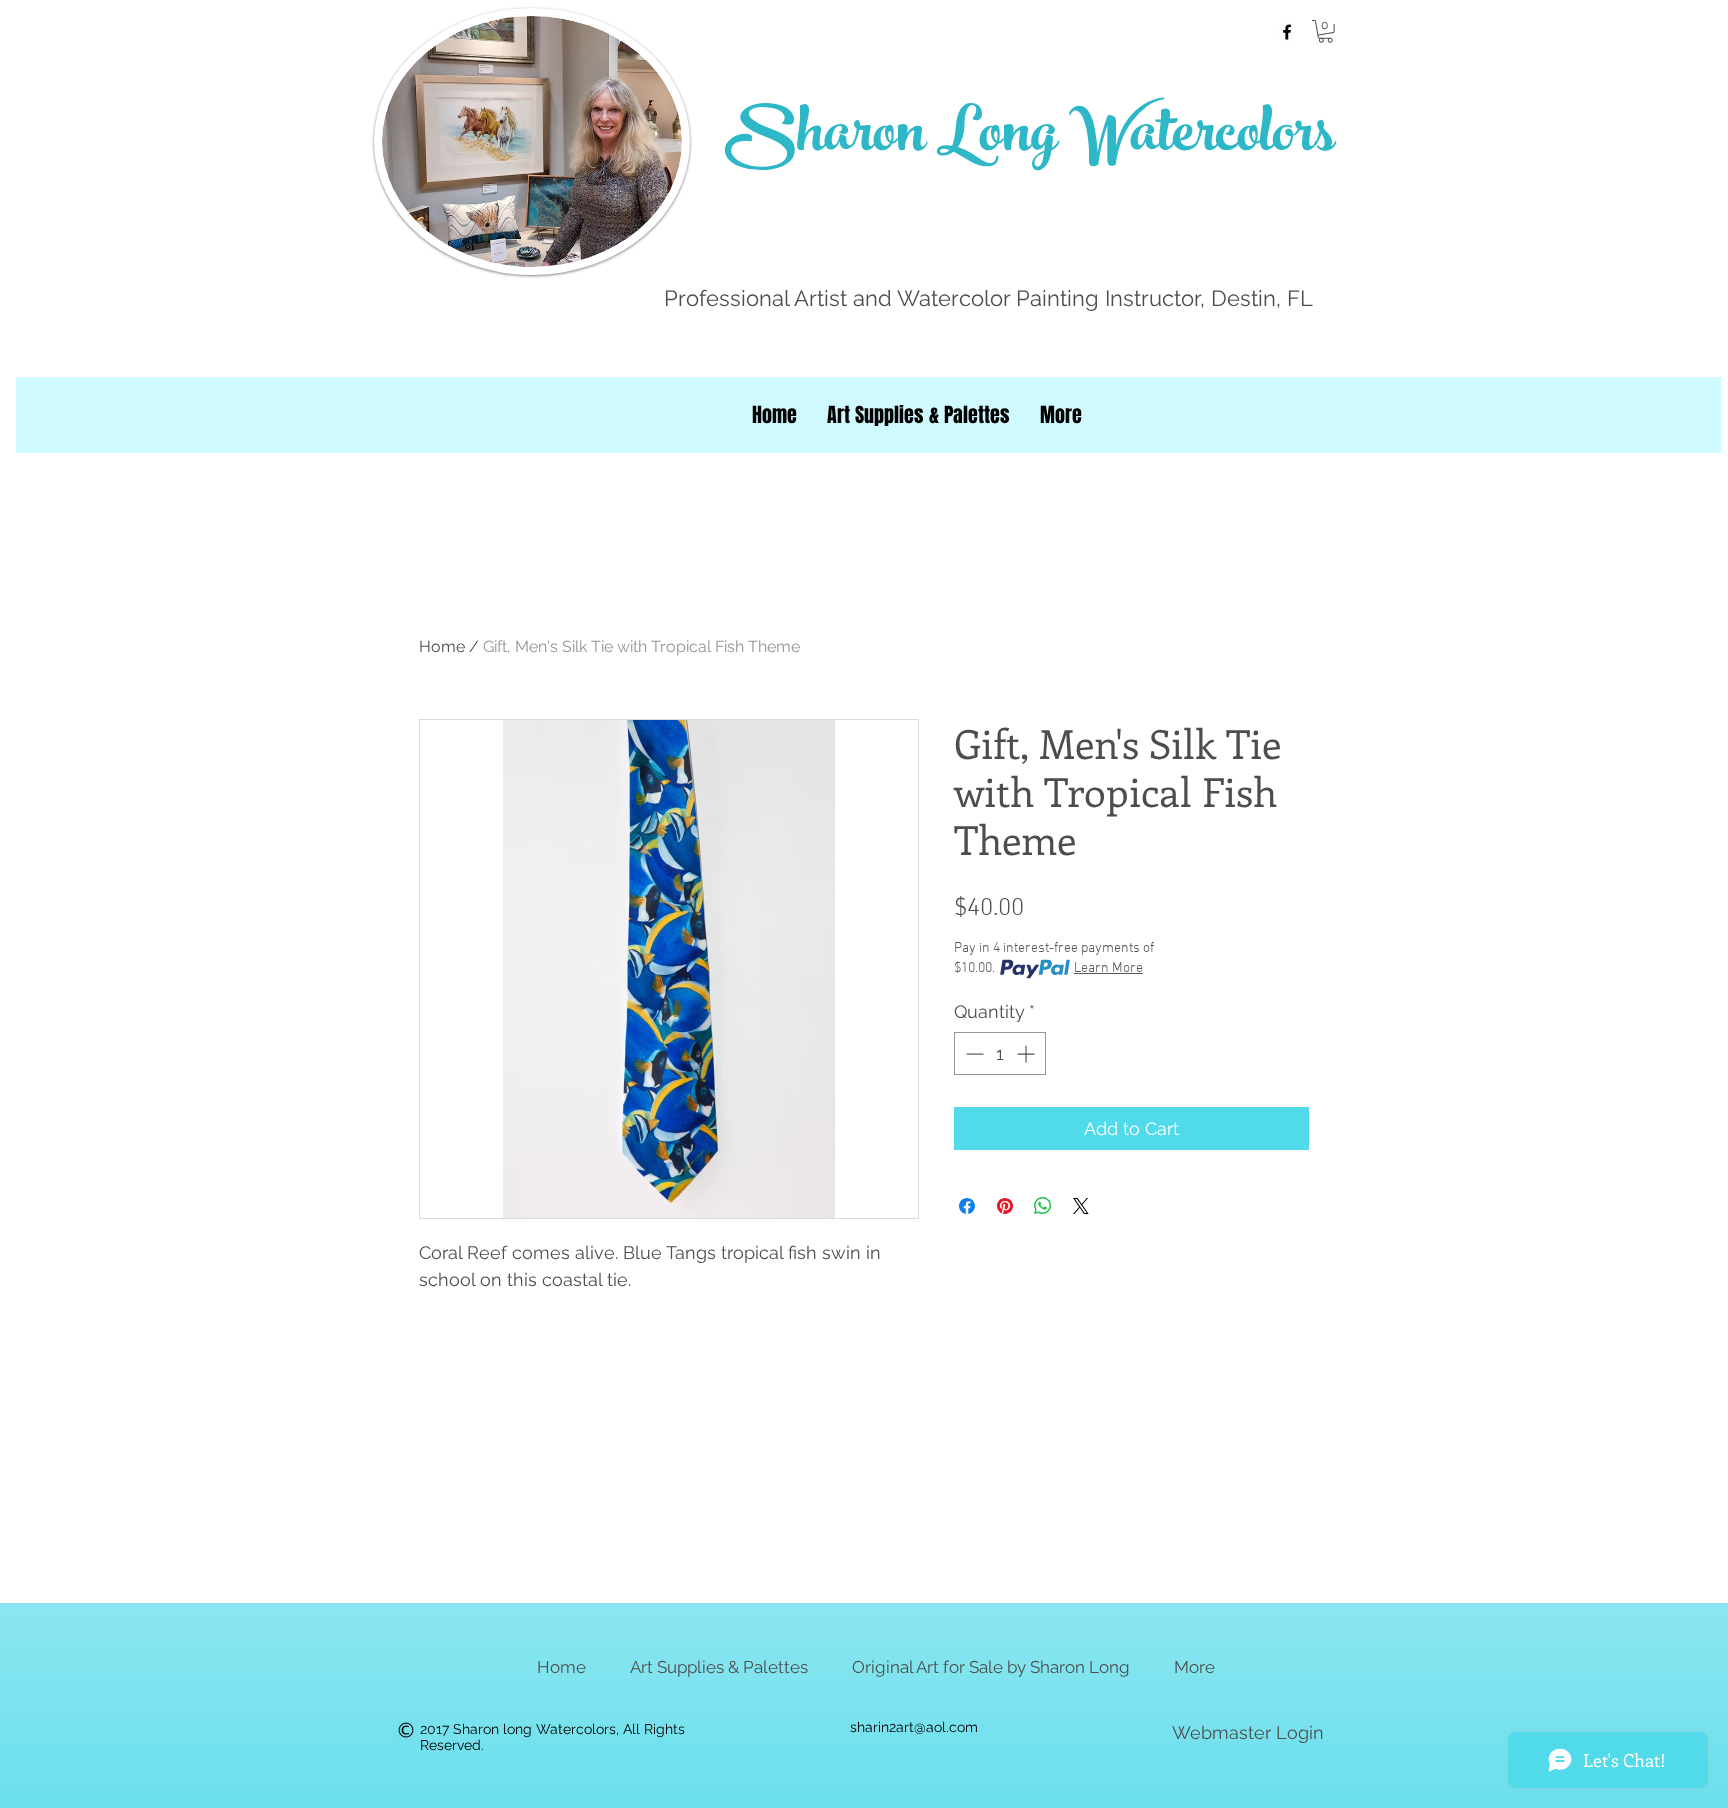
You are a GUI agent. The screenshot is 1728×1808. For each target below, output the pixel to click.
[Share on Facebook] (967, 1206)
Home (442, 646)
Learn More (1108, 968)
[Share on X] (1081, 1206)
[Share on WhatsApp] (1043, 1206)
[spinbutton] (1000, 1053)
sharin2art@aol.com (914, 1727)
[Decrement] (972, 1053)
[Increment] (1027, 1053)
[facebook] (1287, 32)
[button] (1325, 31)
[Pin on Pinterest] (1005, 1206)
